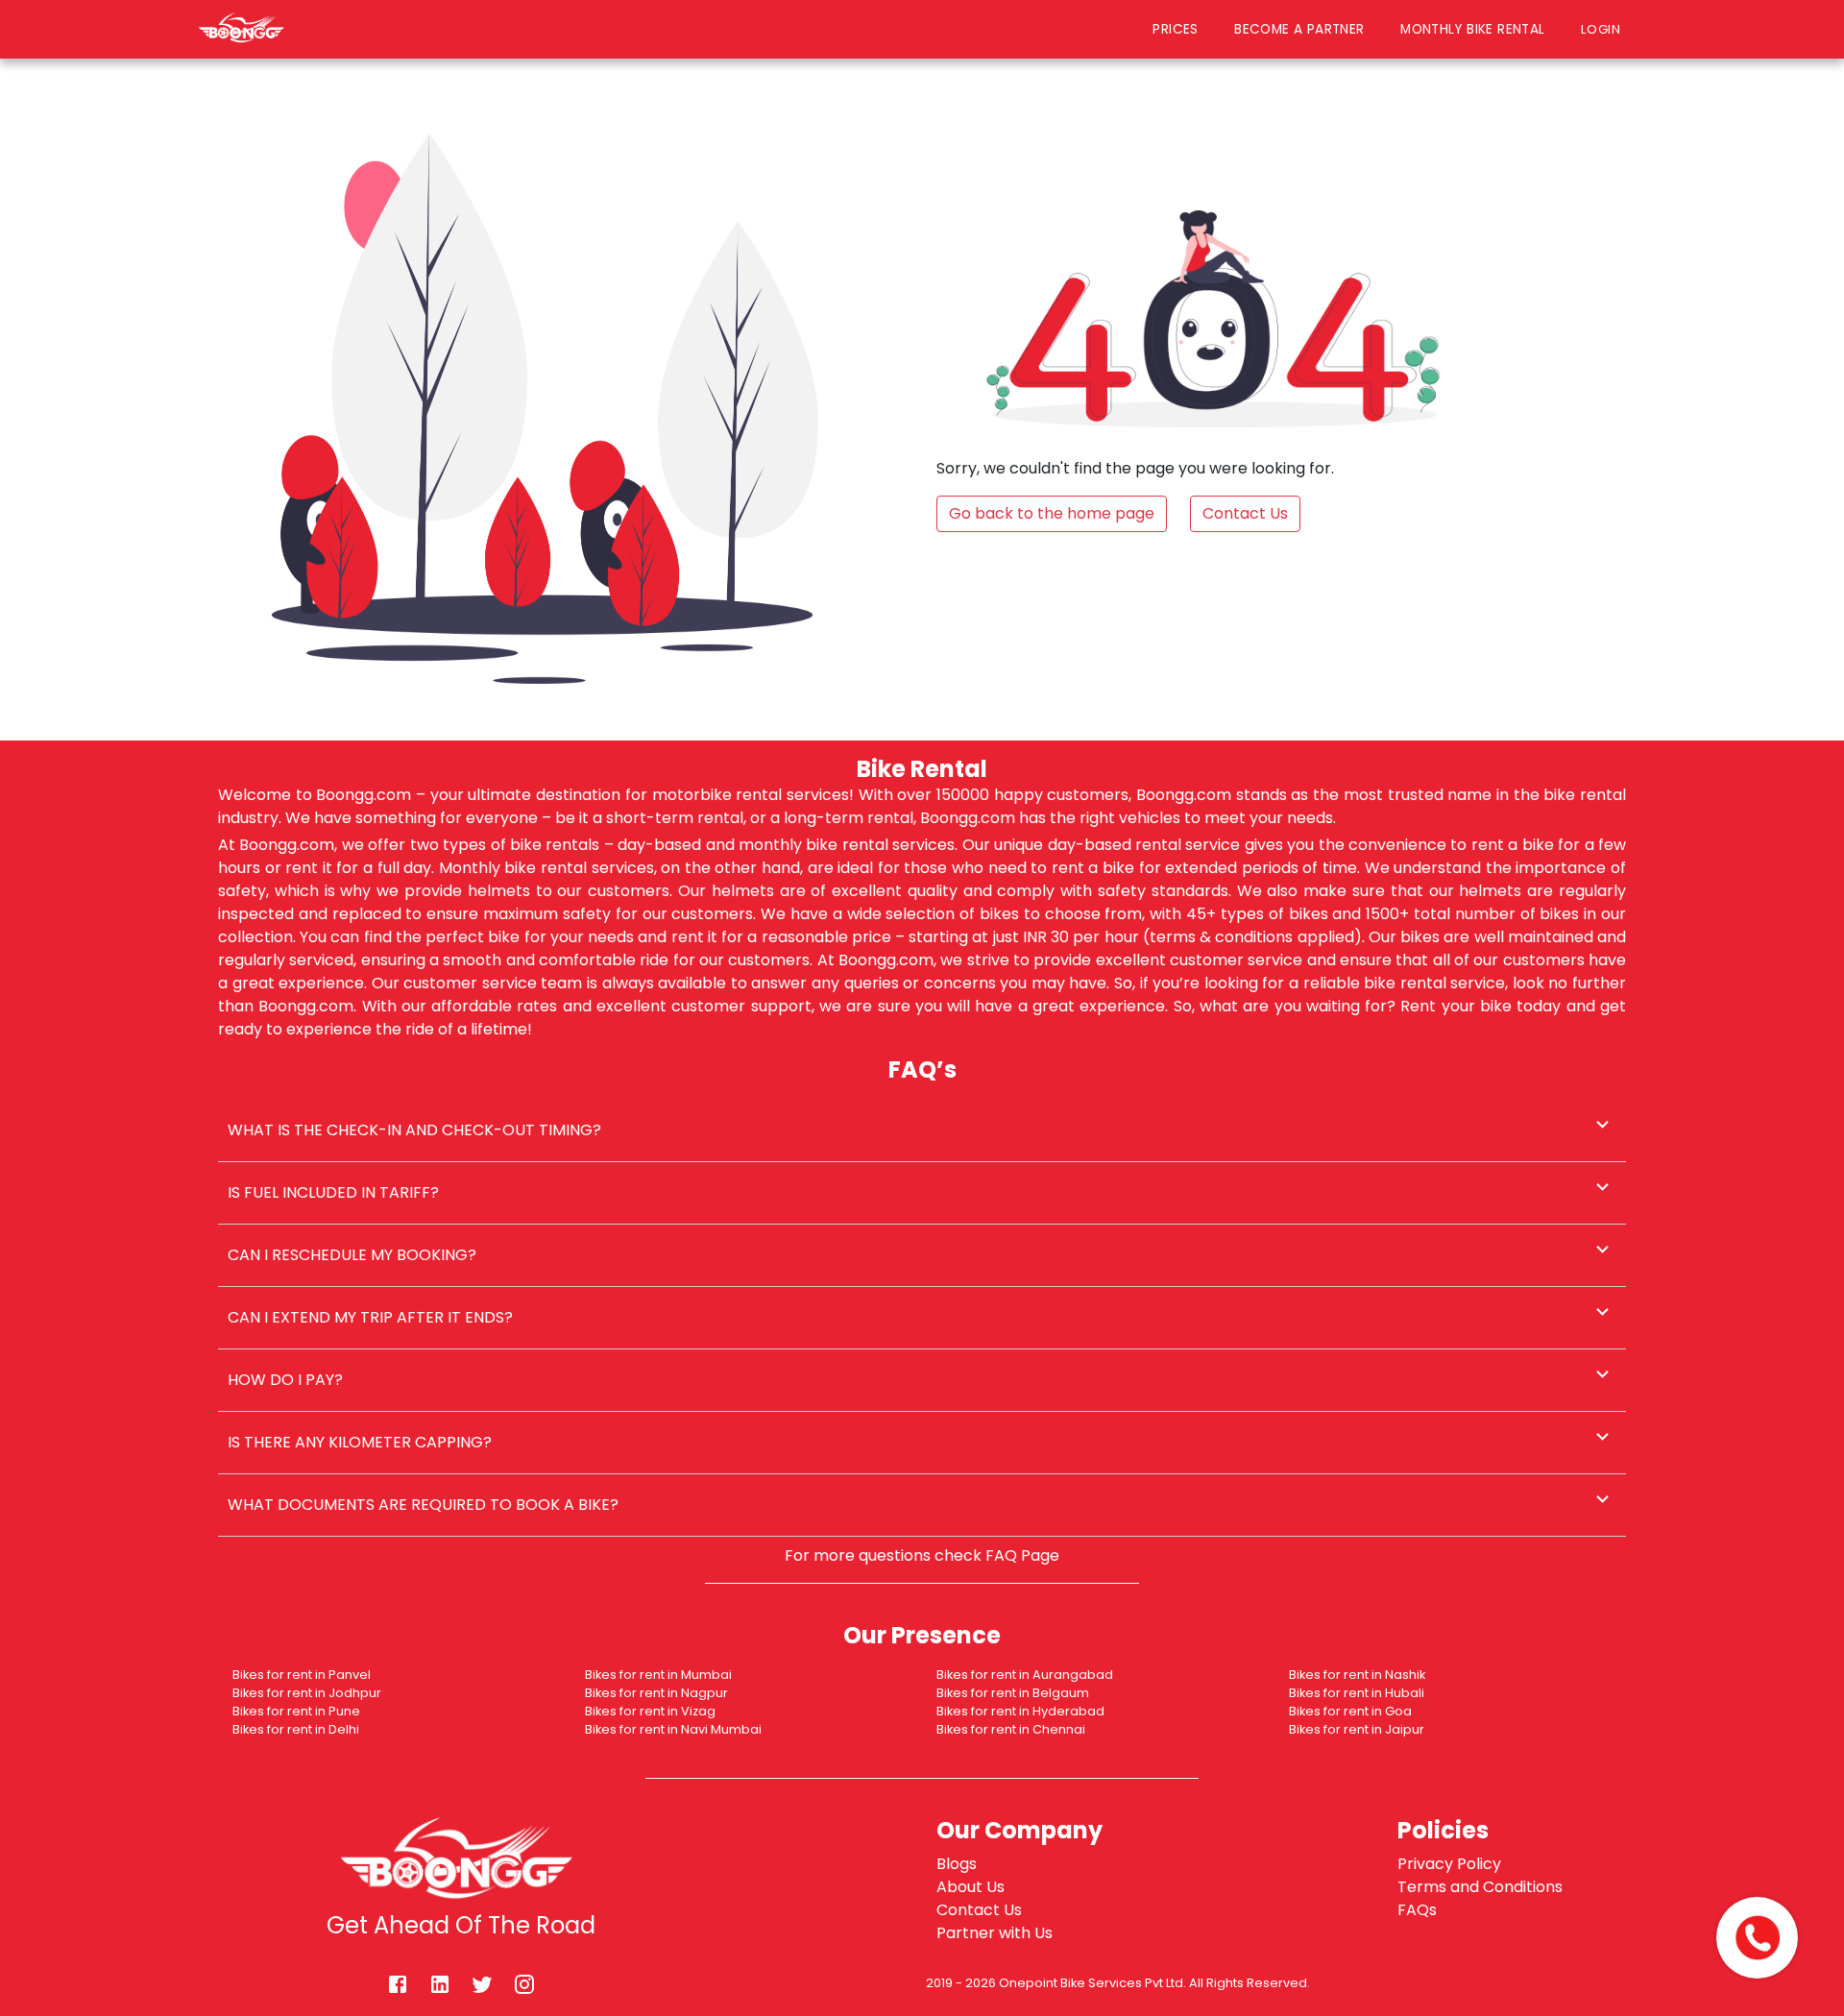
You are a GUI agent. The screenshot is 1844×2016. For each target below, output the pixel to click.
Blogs (957, 1864)
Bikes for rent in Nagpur (656, 1693)
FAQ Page (1022, 1555)
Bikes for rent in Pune (296, 1711)
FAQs (1417, 1910)
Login (1605, 29)
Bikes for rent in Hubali (1357, 1693)
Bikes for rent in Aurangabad (1025, 1675)
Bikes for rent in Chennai (1011, 1729)
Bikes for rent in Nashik (1357, 1675)
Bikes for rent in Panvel (302, 1675)
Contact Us (979, 1910)
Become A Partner (1299, 29)
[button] (922, 1130)
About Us (971, 1887)
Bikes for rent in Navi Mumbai (673, 1729)
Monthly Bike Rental (1472, 29)
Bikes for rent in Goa (1350, 1711)
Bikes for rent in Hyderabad (1020, 1711)
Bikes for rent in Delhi (296, 1729)
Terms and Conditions (1480, 1887)
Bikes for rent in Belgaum (1013, 1693)
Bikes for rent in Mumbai (658, 1675)
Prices (1175, 29)
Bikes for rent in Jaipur (1357, 1729)
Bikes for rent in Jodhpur (307, 1693)
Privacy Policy (1449, 1864)
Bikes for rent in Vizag (650, 1711)
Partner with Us (995, 1933)
